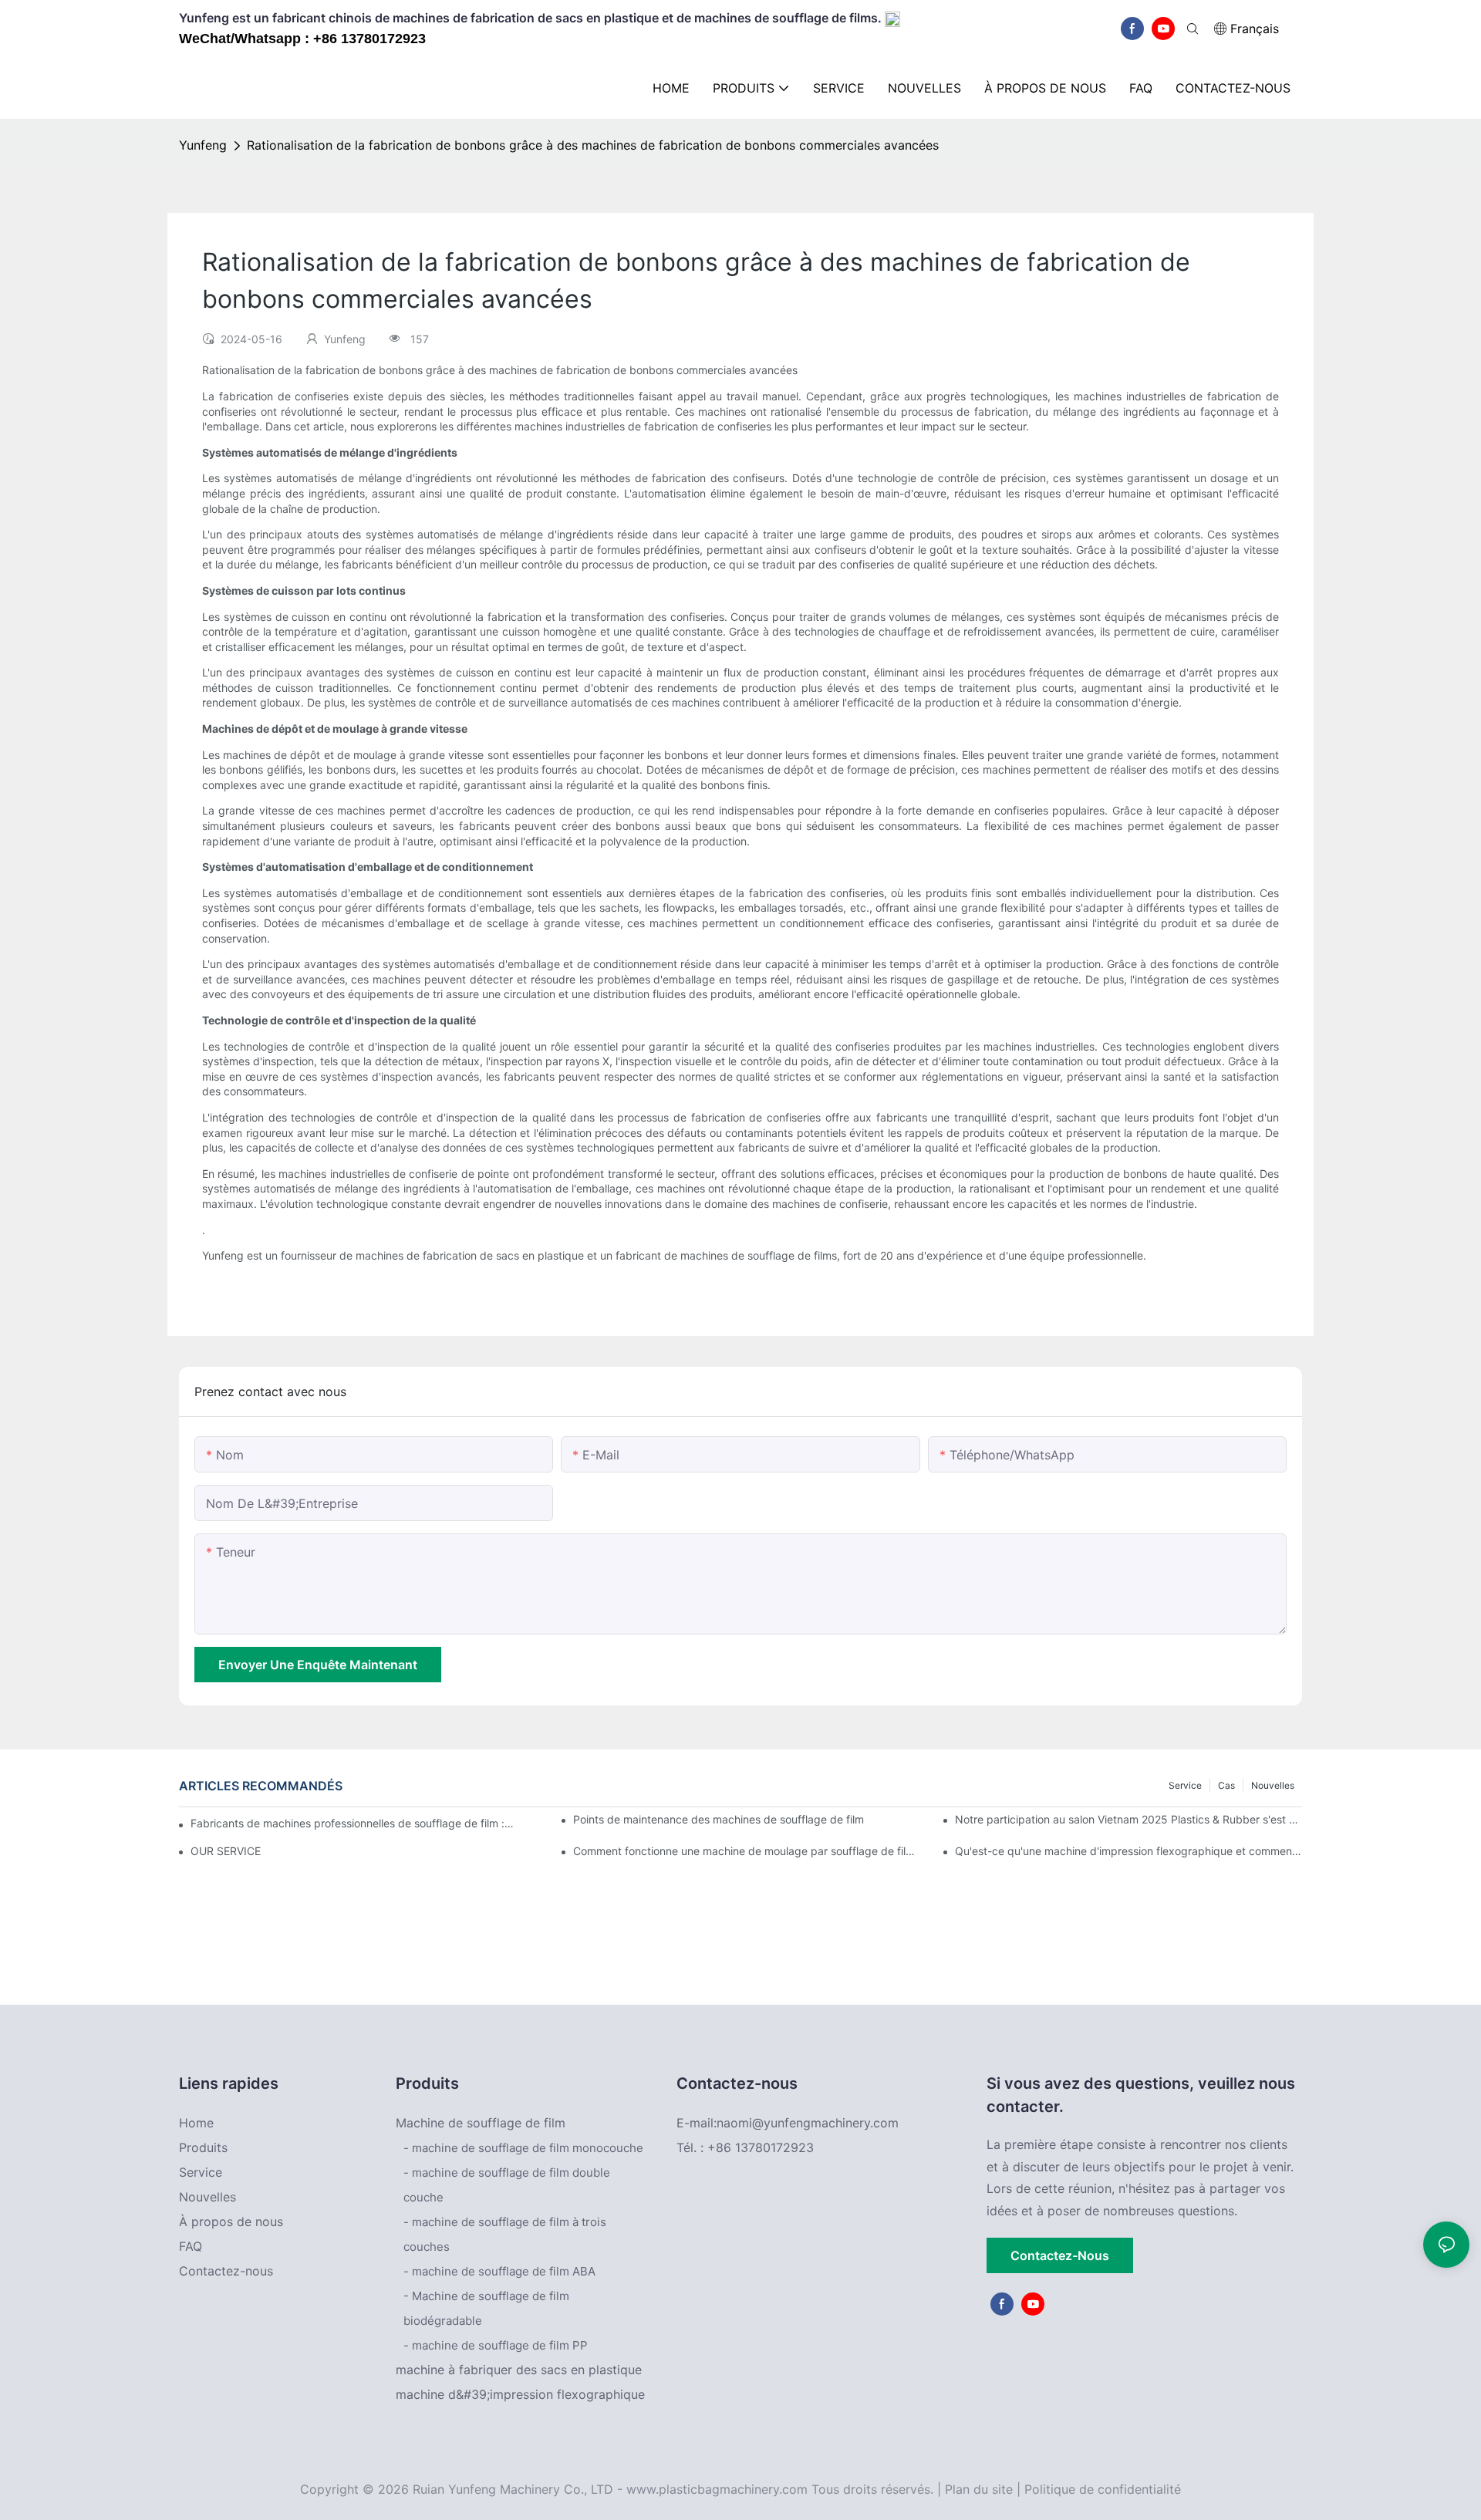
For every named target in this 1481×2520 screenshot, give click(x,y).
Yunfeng (203, 145)
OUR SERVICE (226, 1851)
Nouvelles (1273, 1785)
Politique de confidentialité (1103, 2489)
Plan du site (979, 2489)
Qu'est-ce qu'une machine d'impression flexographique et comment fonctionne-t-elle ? (1128, 1851)
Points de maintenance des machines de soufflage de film (719, 1819)
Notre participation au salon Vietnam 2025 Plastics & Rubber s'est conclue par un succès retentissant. (1128, 1819)
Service (1185, 1785)
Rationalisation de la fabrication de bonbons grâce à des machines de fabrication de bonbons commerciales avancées (593, 145)
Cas (1226, 1785)
